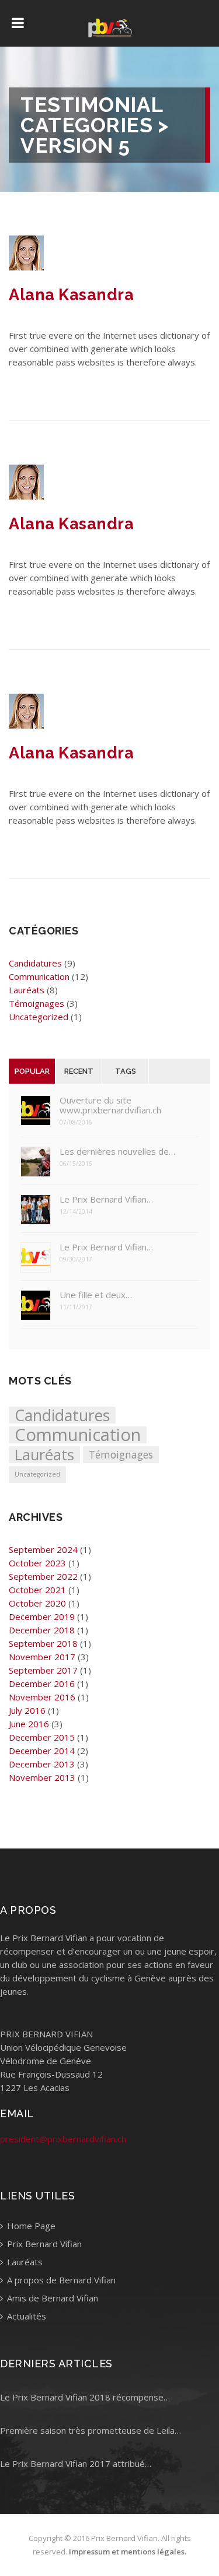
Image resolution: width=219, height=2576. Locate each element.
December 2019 (42, 1616)
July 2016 (27, 1710)
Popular (32, 1071)
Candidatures (35, 963)
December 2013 (42, 1764)
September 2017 (43, 1670)
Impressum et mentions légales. (128, 2552)
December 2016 (42, 1684)
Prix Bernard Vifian (43, 2244)
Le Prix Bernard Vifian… (106, 1199)
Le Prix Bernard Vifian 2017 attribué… (76, 2463)
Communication (39, 976)
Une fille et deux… (96, 1295)
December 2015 (42, 1737)
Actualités (25, 2316)
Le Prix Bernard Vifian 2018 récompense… (85, 2397)
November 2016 (42, 1697)
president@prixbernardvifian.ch (63, 2139)
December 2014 (42, 1751)
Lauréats (27, 990)
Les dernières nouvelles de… (117, 1152)
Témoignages (36, 1003)
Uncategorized (39, 1017)
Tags (126, 1071)
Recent (79, 1071)
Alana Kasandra (71, 295)
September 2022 (43, 1576)
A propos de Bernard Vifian (60, 2280)
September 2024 (43, 1549)
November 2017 (42, 1657)
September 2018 (43, 1643)
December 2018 (42, 1630)
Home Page (30, 2226)
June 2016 (29, 1724)
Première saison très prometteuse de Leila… (91, 2430)
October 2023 (37, 1563)
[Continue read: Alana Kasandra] (26, 267)
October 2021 (37, 1590)
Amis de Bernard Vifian (51, 2298)
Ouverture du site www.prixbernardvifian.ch (110, 1105)
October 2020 (37, 1603)
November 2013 (42, 1777)
